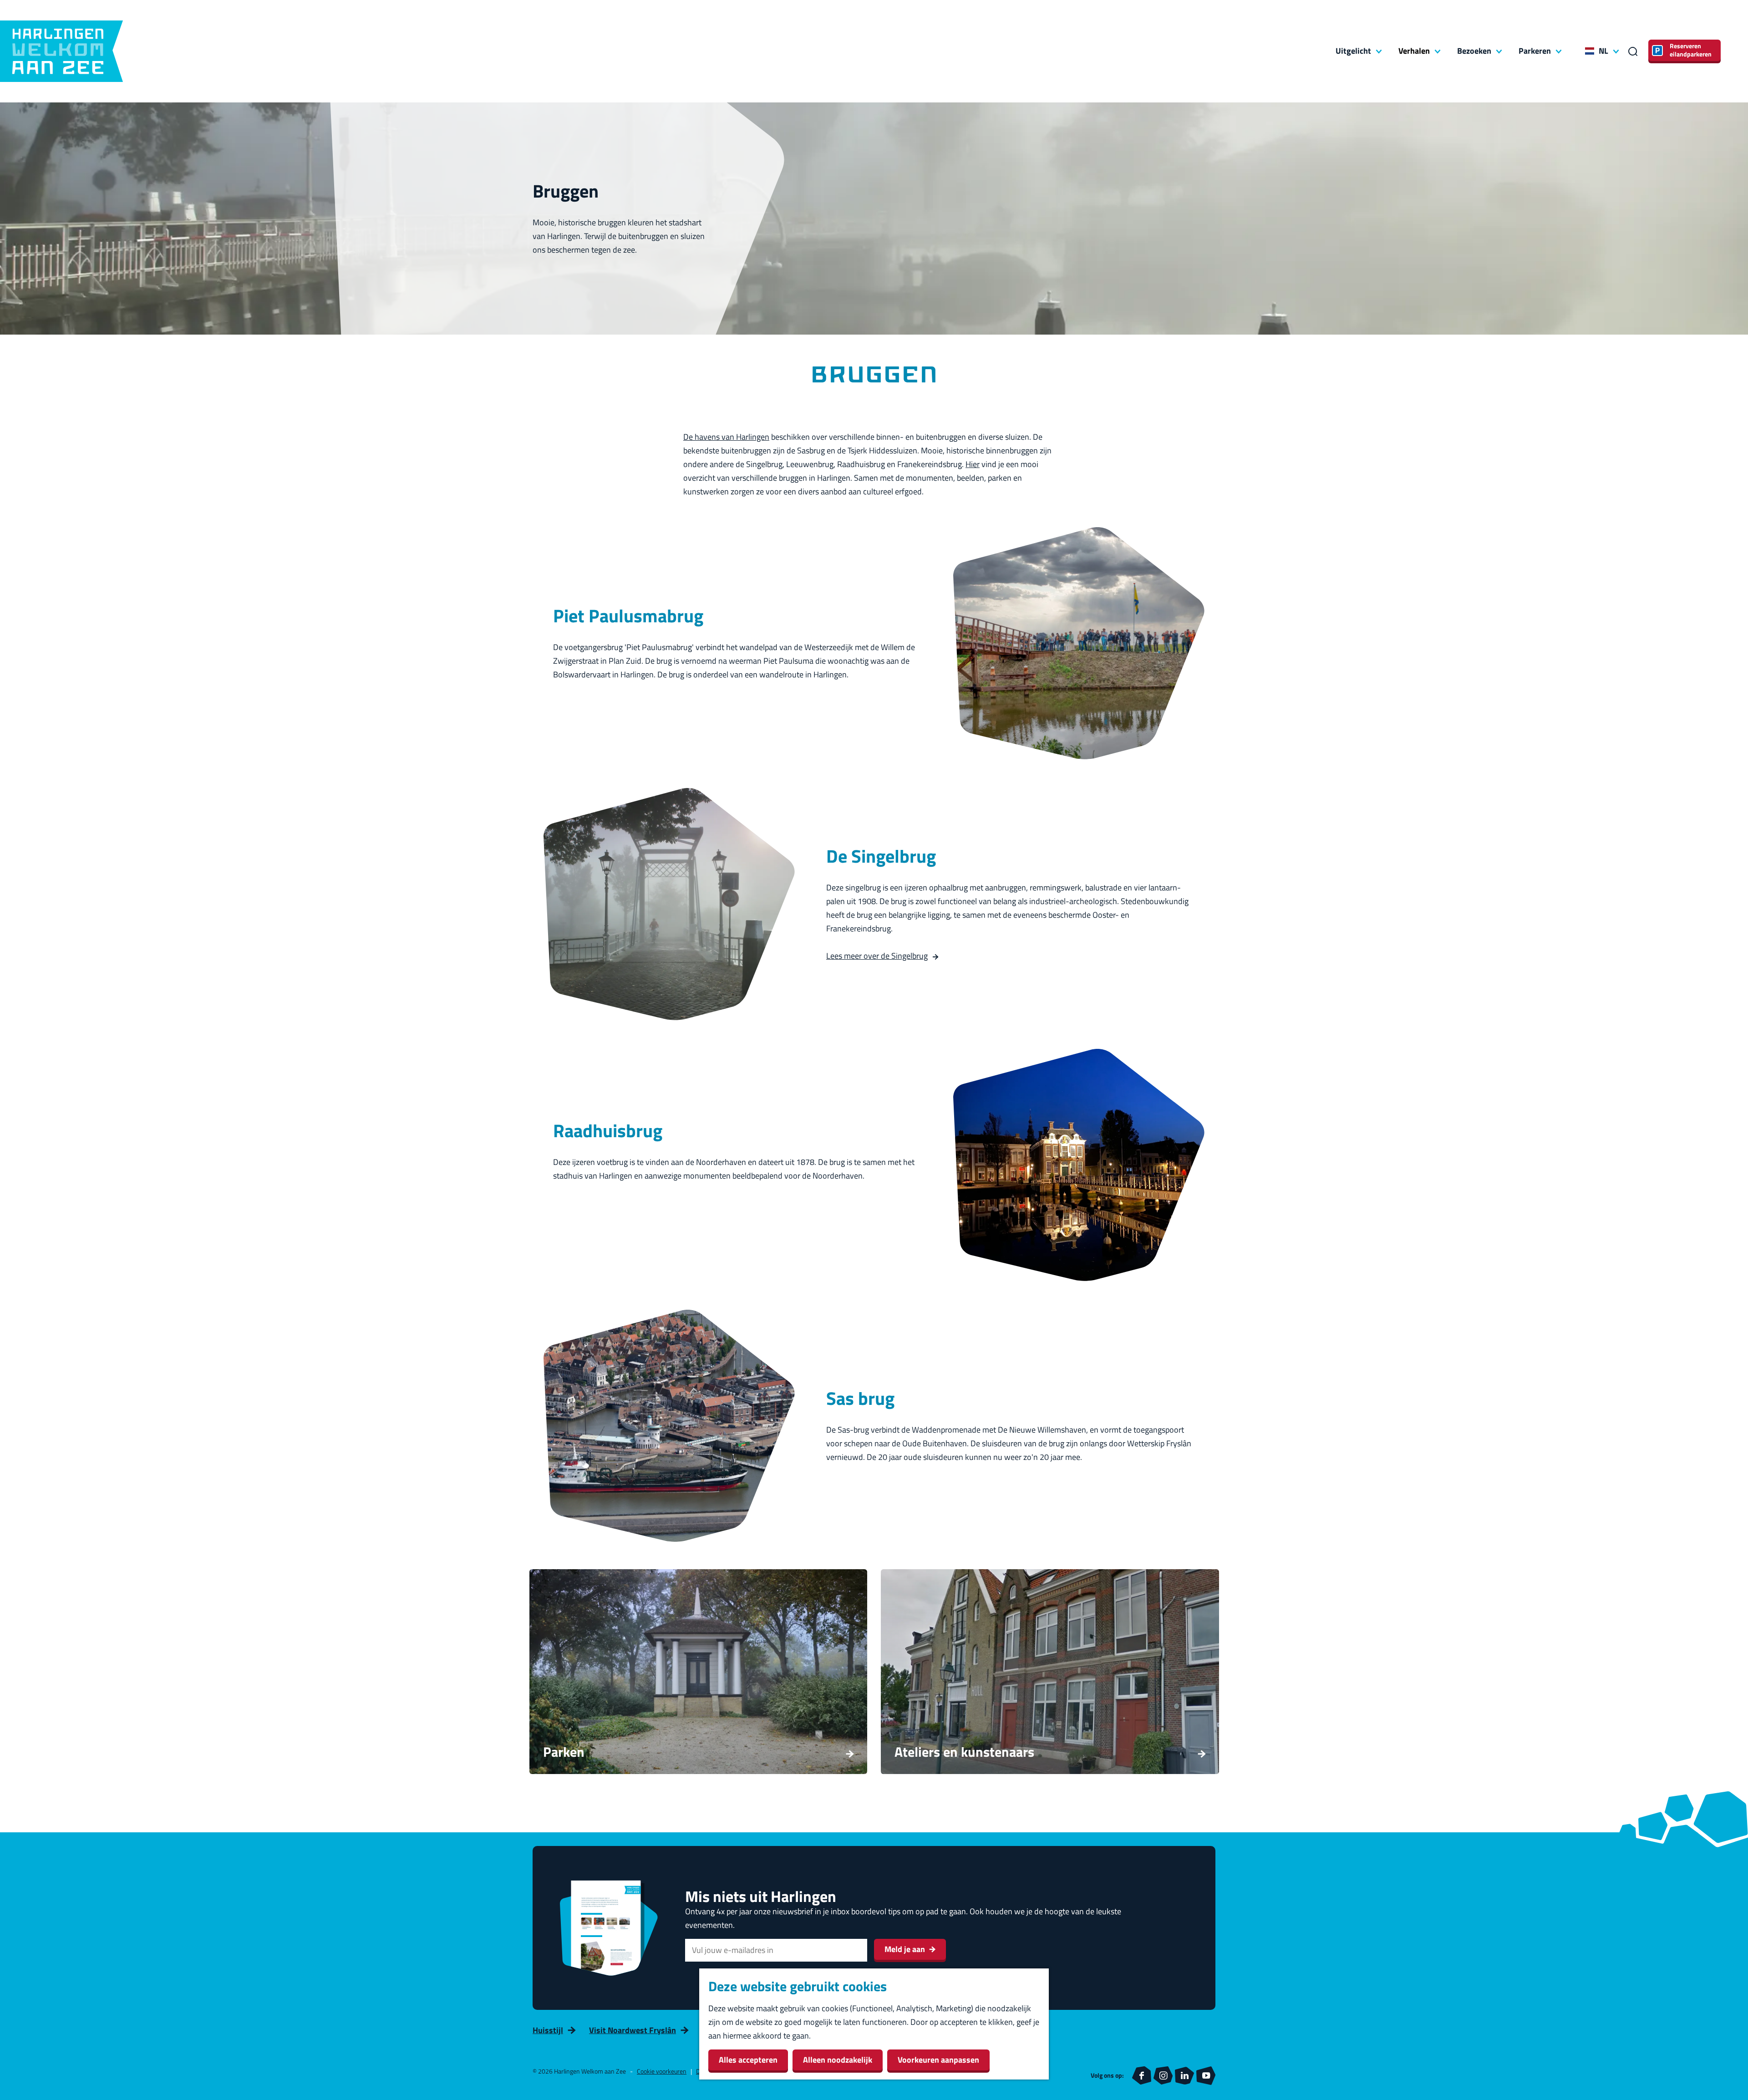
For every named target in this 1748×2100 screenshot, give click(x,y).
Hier (973, 464)
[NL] (1590, 51)
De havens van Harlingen (726, 437)
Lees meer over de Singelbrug (877, 956)
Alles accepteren (748, 2060)
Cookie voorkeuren (662, 2071)
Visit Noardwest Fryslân (633, 2030)
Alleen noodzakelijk (838, 2060)
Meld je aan (905, 1949)
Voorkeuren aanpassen (938, 2060)
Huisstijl (548, 2030)
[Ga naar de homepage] (61, 51)
